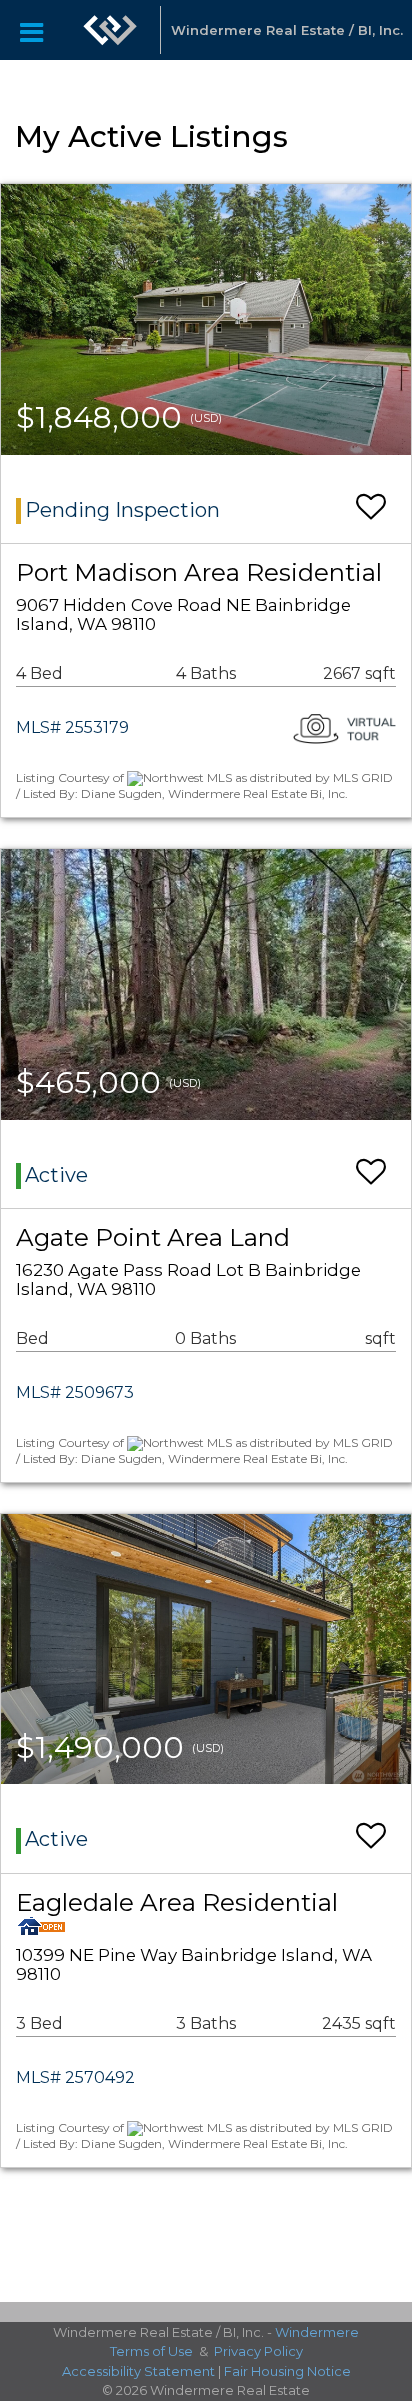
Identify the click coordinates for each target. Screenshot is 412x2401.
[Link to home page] (110, 30)
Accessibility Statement (138, 2371)
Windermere (317, 2332)
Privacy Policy (258, 2351)
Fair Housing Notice (287, 2371)
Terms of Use (151, 2351)
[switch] (371, 497)
